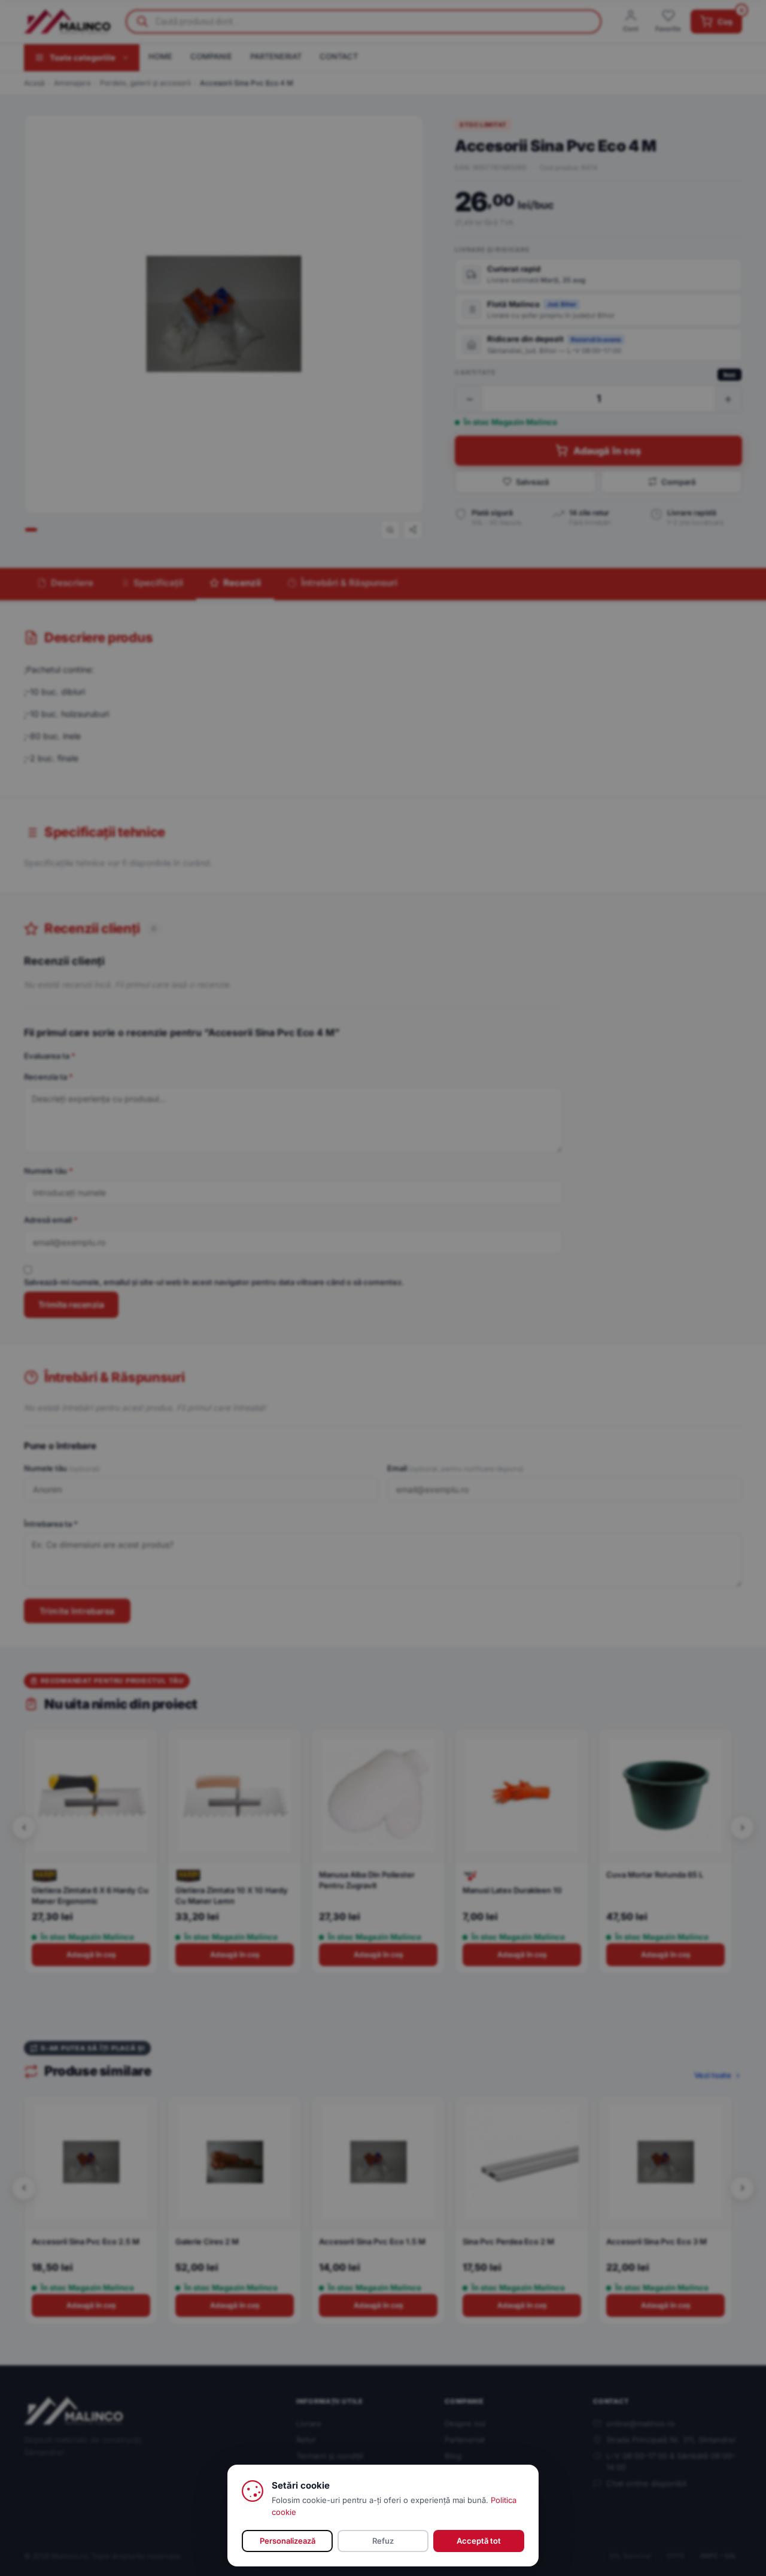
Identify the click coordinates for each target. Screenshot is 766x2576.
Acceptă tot (479, 2541)
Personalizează (288, 2541)
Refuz (383, 2541)
